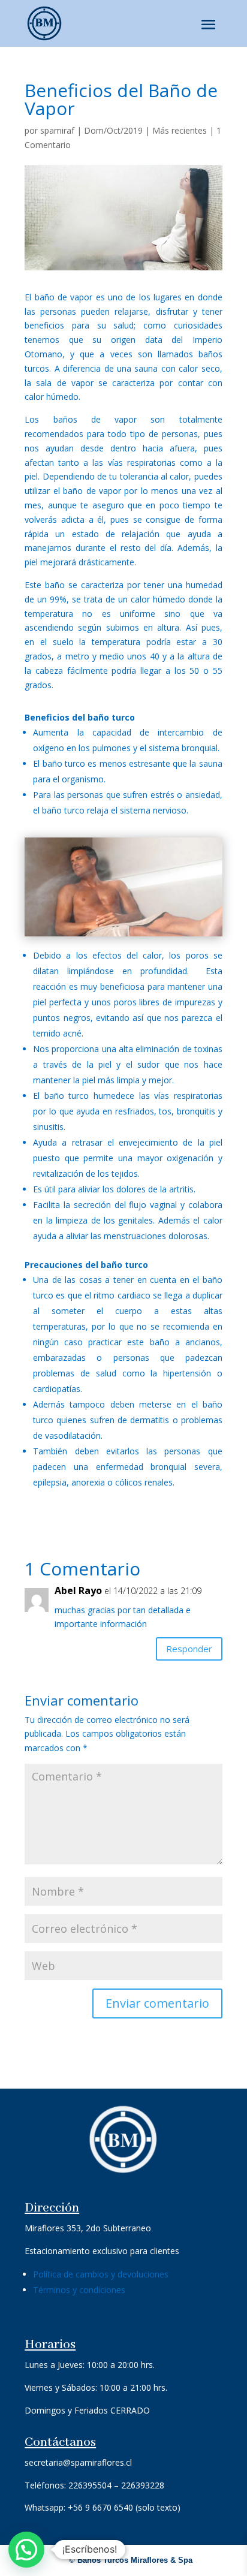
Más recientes (180, 130)
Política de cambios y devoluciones (101, 2274)
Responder (189, 1649)
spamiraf (57, 130)
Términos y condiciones (79, 2290)
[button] (26, 2550)
